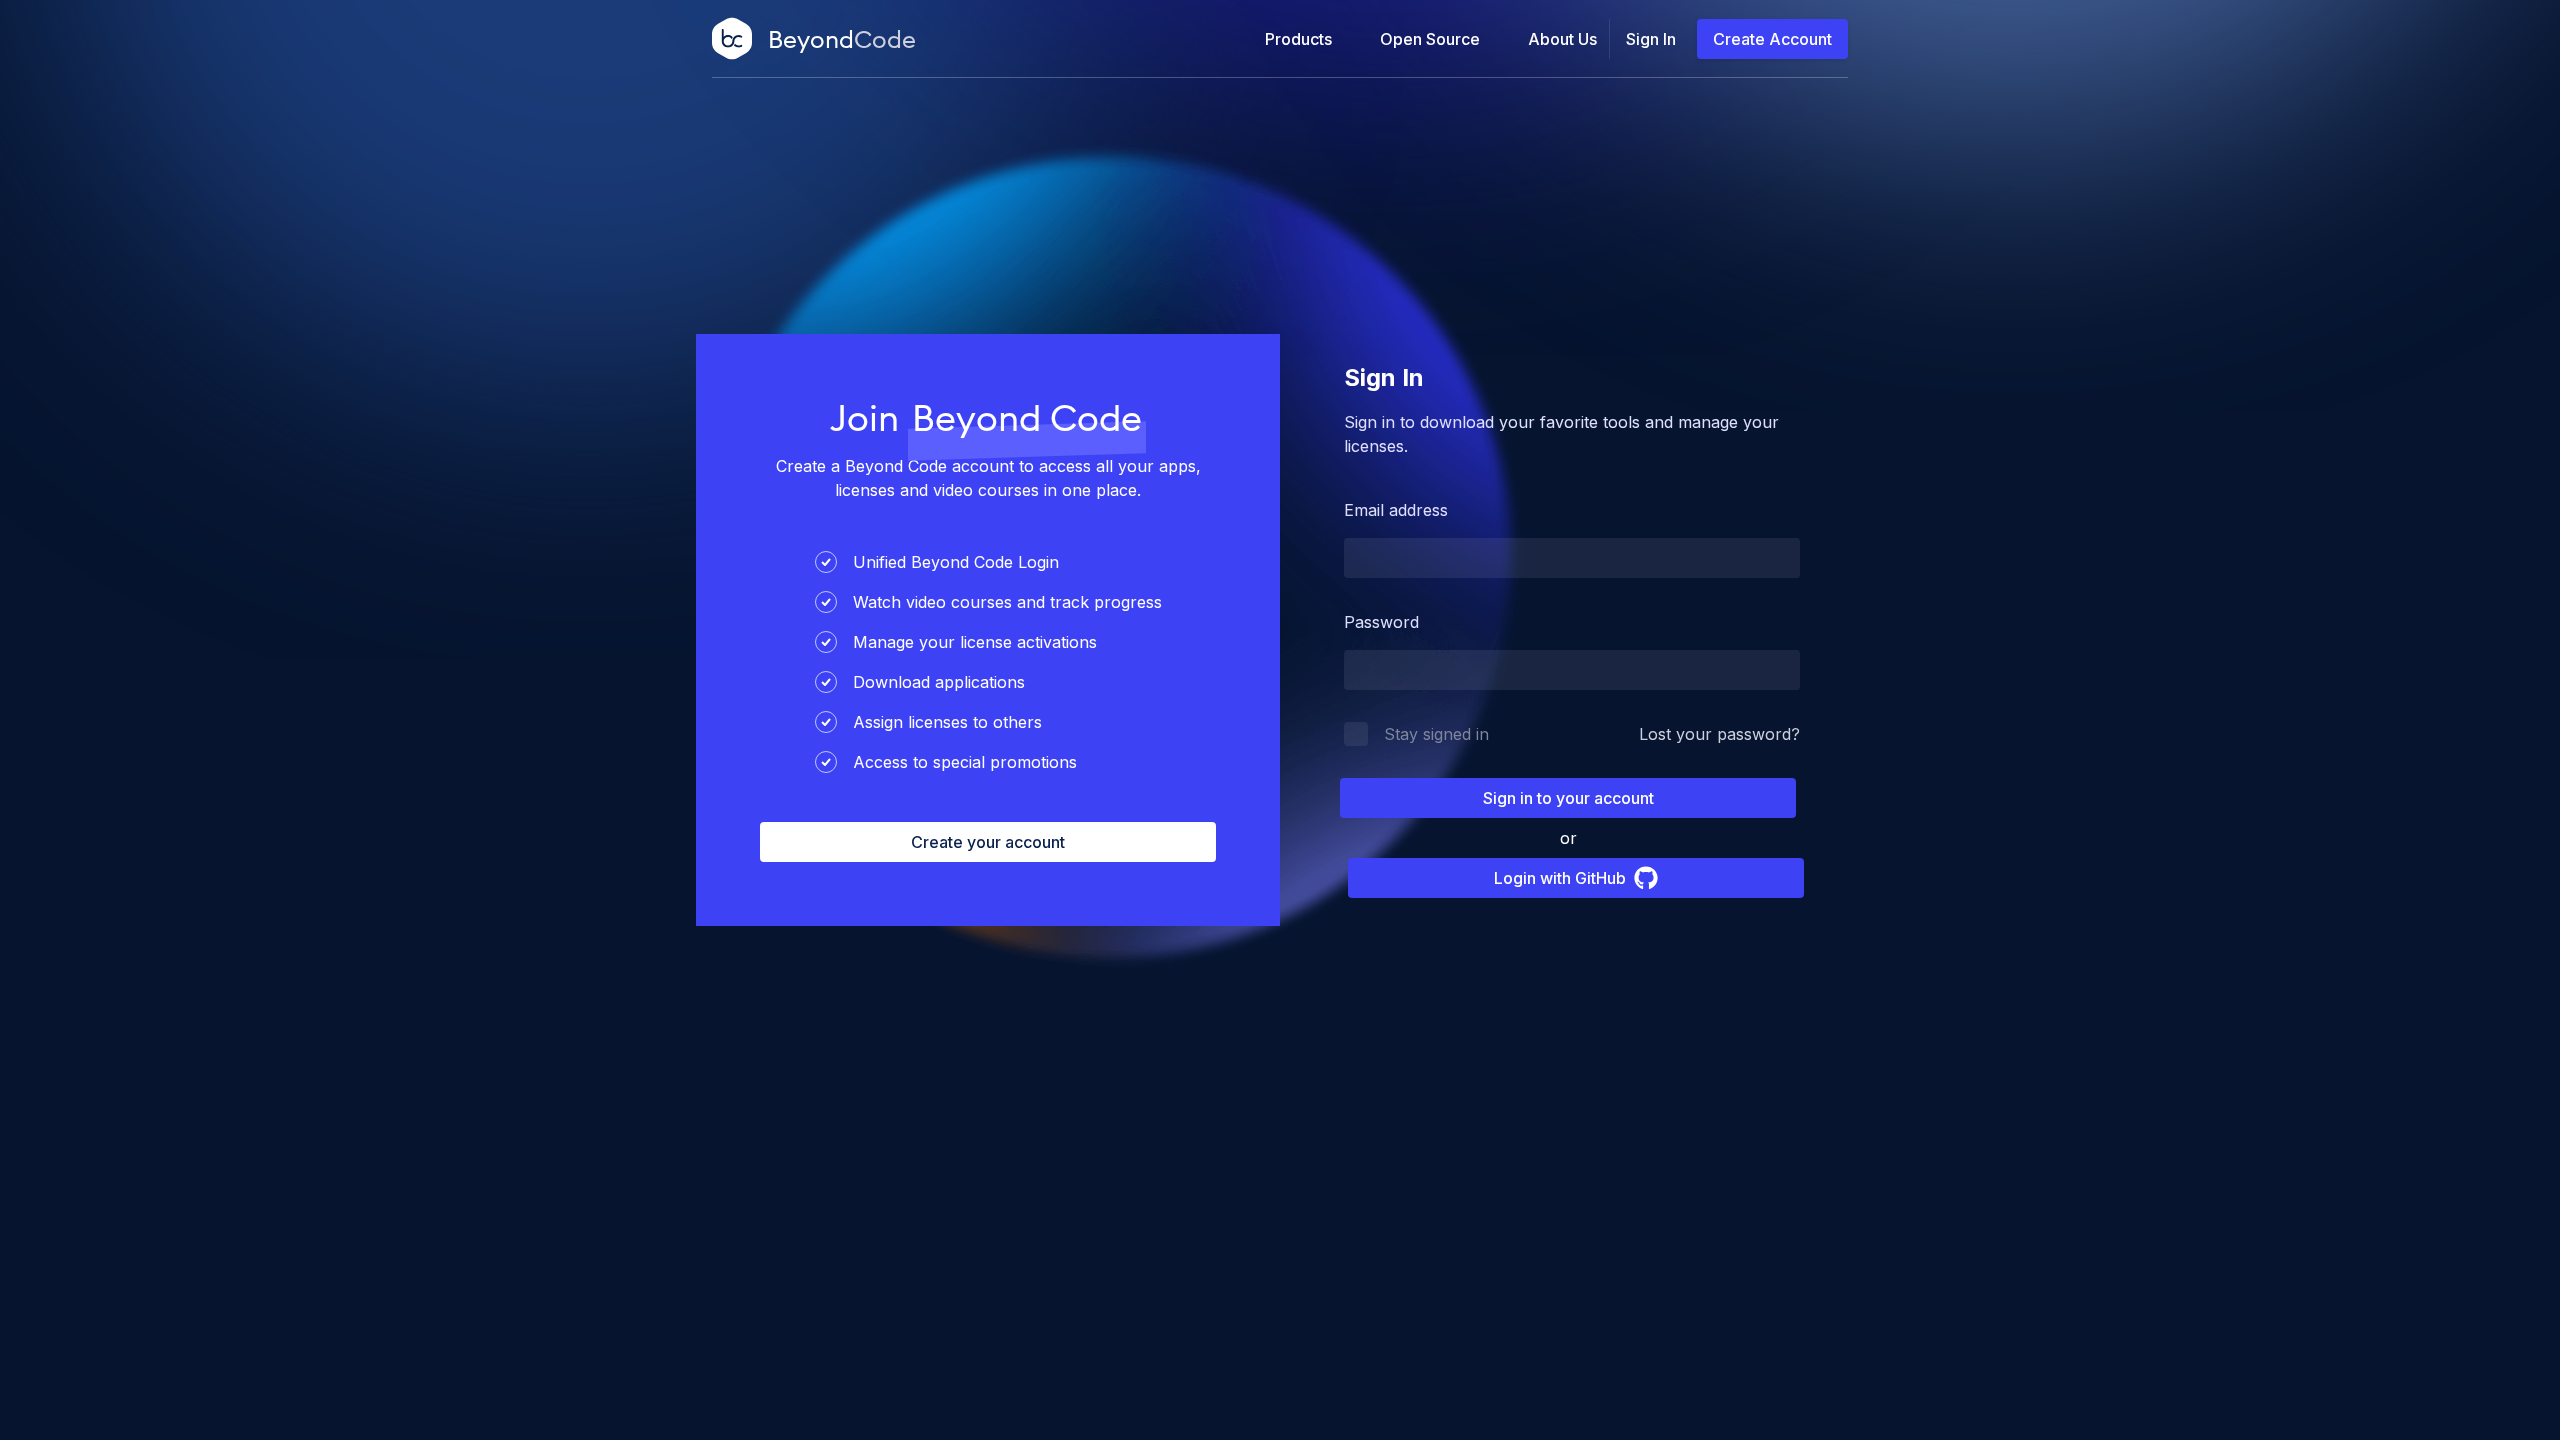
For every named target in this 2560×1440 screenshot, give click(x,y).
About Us (1562, 39)
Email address (1396, 510)
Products (1298, 39)
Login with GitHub (1560, 878)
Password (1381, 622)
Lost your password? (1719, 734)
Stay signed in (1436, 734)
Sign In (1651, 39)
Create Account (1772, 39)
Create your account (988, 842)
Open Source (1430, 39)
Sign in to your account (1568, 798)
